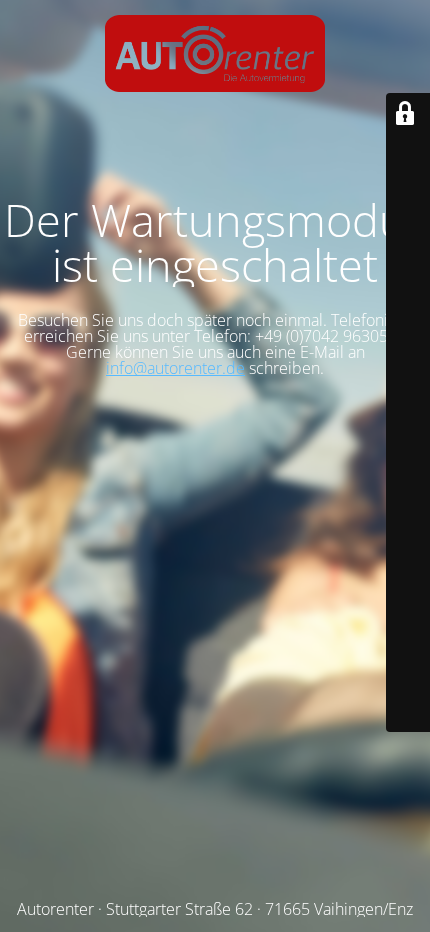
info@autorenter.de (175, 368)
